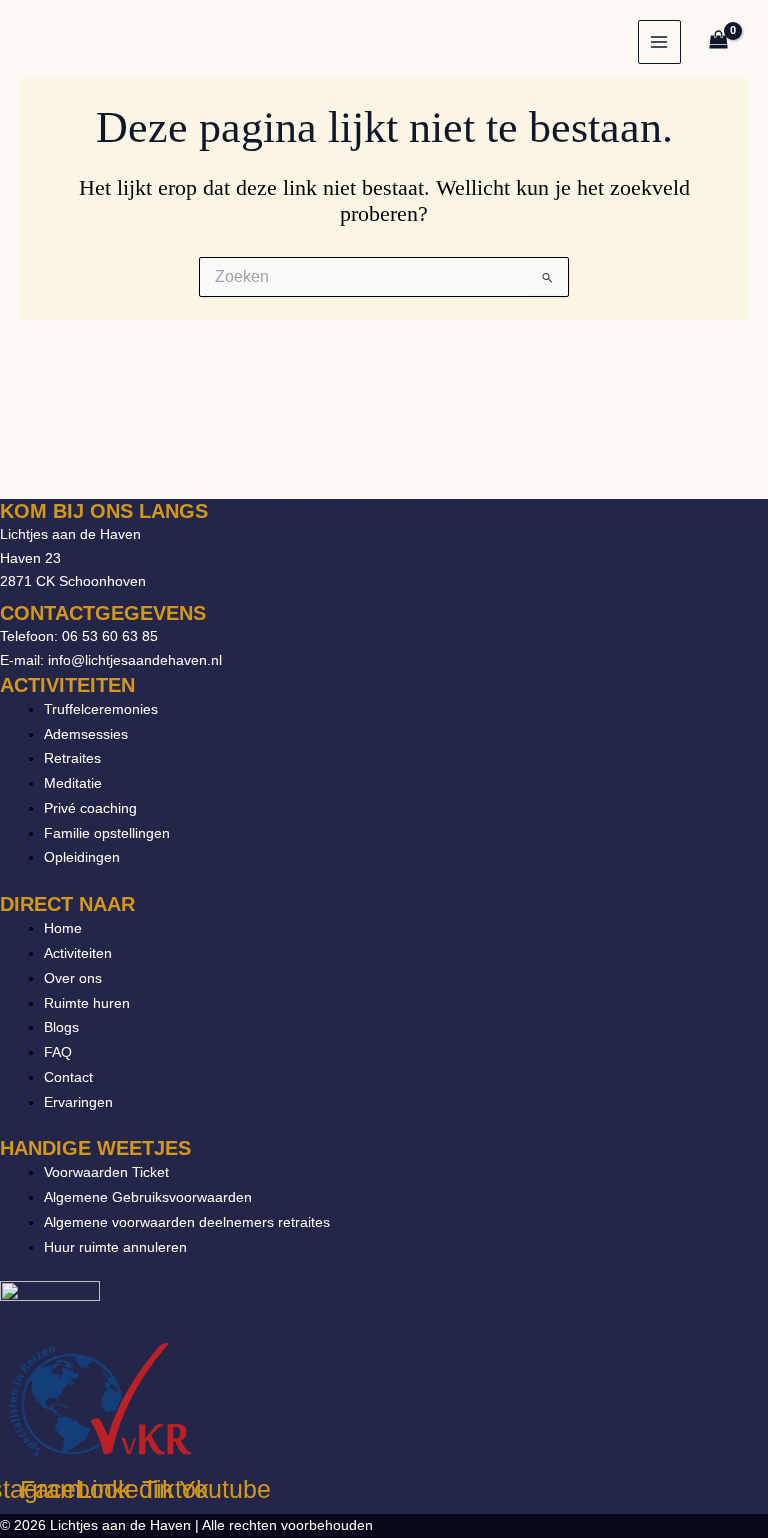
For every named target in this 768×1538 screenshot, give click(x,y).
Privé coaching (90, 808)
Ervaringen (78, 1102)
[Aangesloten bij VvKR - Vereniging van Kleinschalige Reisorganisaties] (100, 1398)
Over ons (73, 978)
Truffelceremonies (101, 709)
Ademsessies (86, 734)
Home (63, 928)
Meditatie (73, 783)
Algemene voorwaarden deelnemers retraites (187, 1222)
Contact (68, 1077)
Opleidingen (82, 857)
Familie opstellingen (107, 833)
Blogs (61, 1027)
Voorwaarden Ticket (106, 1172)
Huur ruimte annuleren (115, 1247)
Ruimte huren (87, 1003)
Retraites (72, 758)
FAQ (58, 1052)
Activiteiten (78, 953)
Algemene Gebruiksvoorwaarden (148, 1197)
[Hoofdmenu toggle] (660, 42)
